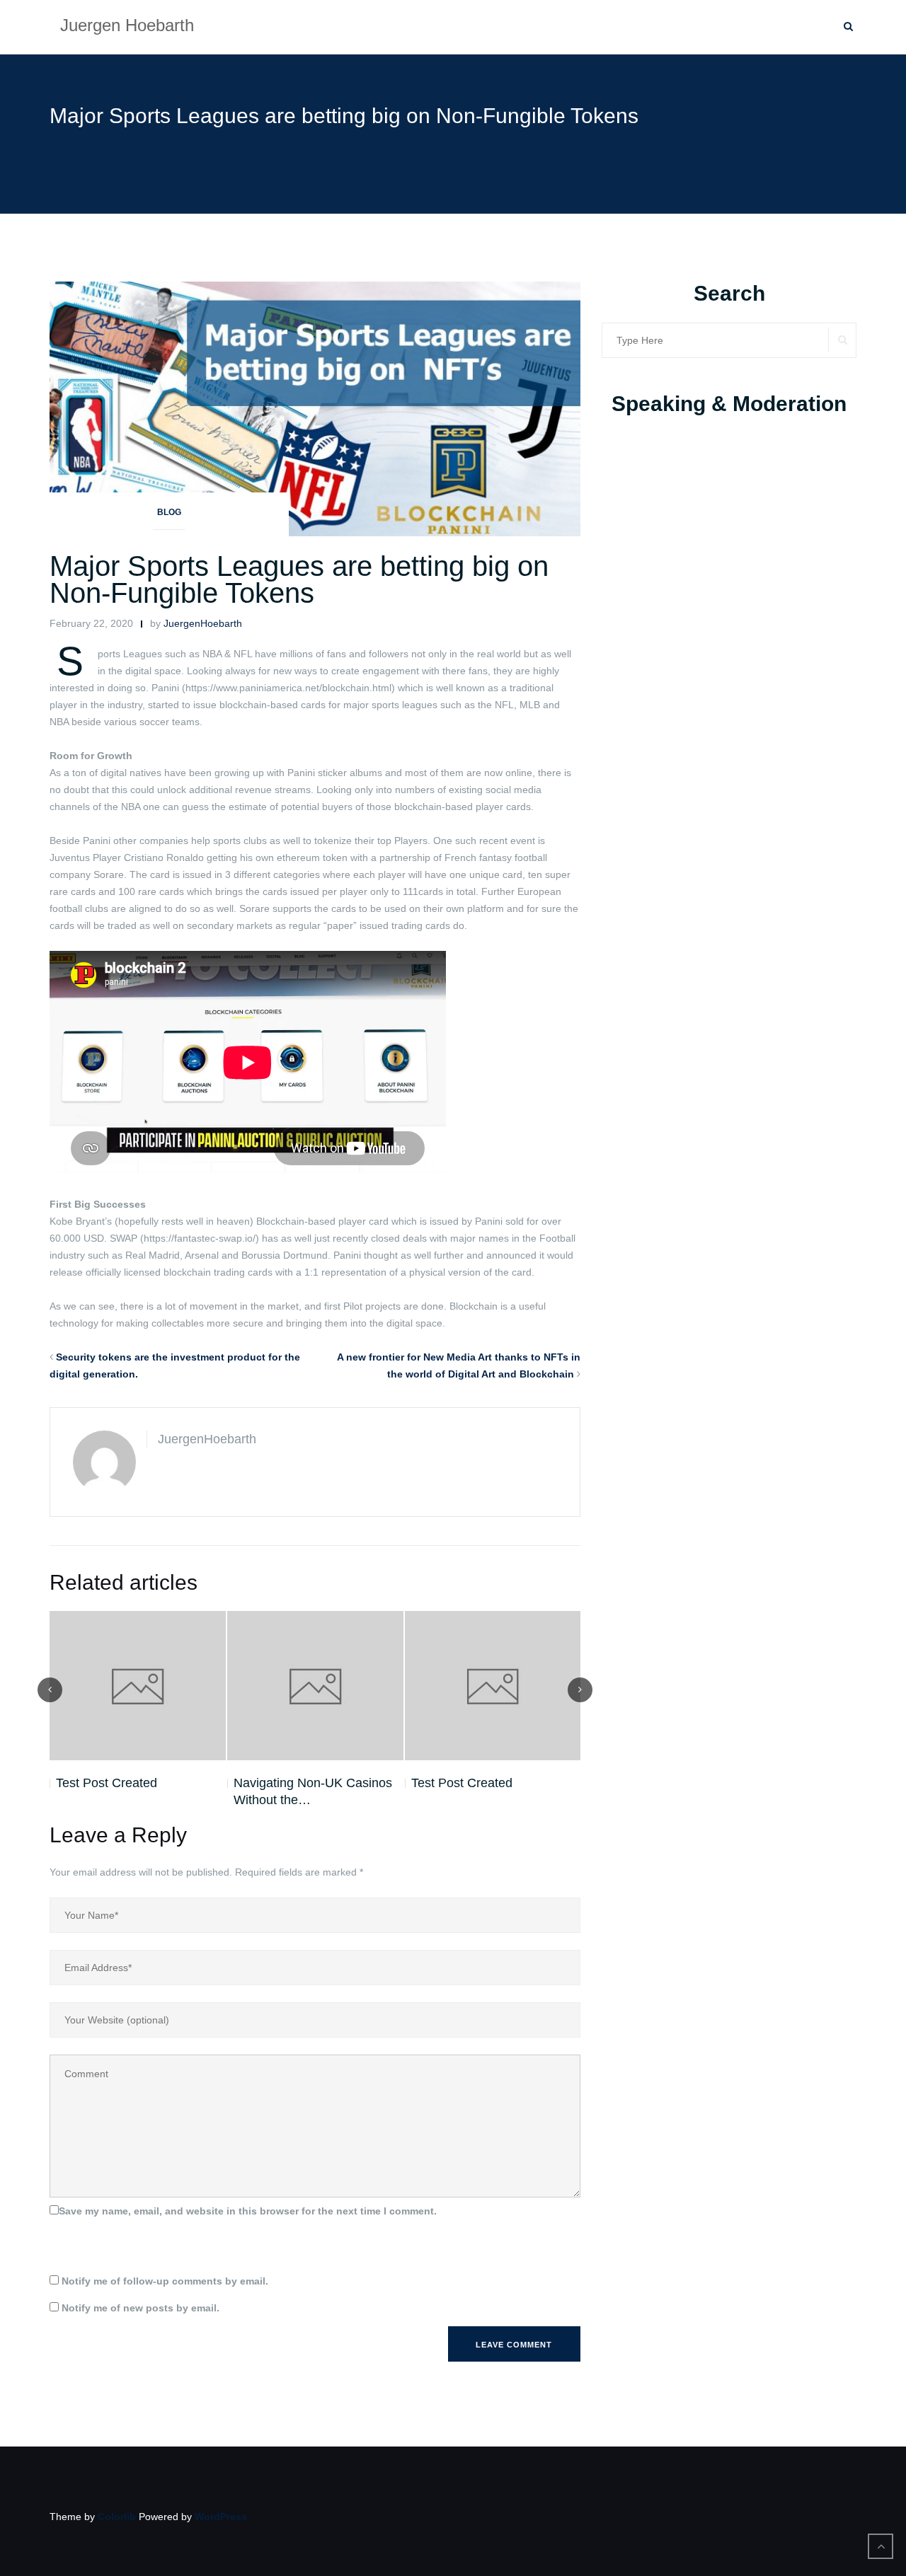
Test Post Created (107, 1783)
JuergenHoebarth (203, 623)
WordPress (221, 2517)
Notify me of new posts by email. (141, 2308)
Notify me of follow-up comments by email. (165, 2281)
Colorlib (117, 2517)
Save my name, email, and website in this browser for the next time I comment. (248, 2211)
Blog (169, 512)
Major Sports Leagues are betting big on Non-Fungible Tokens (299, 579)
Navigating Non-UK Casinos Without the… (313, 1791)
